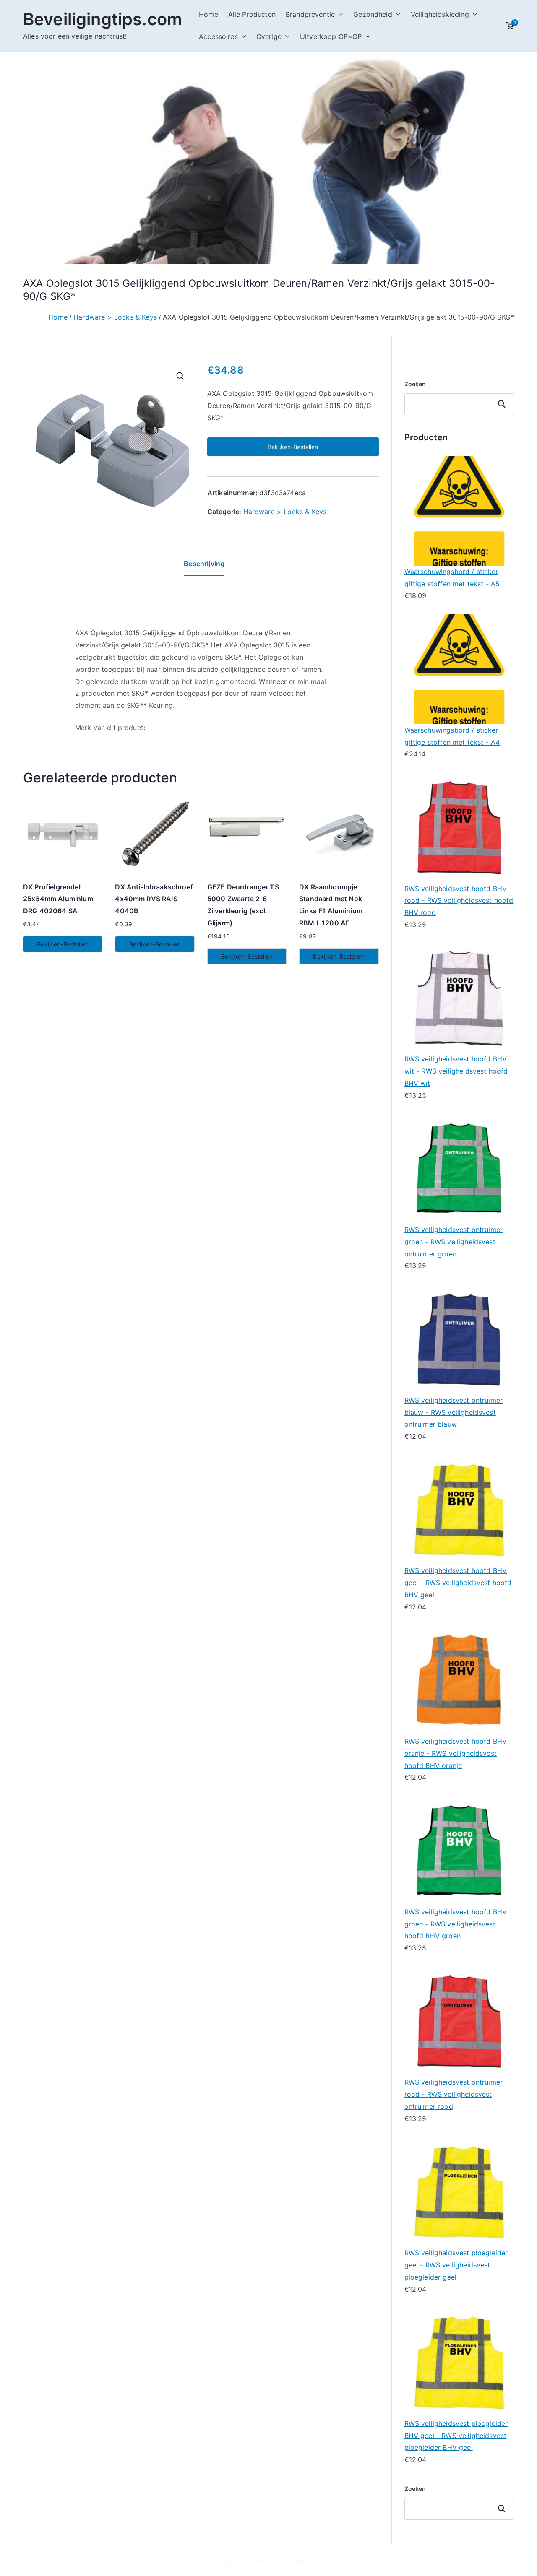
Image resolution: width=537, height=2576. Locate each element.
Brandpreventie (310, 14)
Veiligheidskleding (440, 14)
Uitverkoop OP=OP (331, 36)
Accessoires (218, 36)
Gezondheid (373, 14)
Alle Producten (252, 14)
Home (209, 14)
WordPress (364, 2561)
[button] (339, 14)
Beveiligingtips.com (103, 19)
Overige (269, 36)
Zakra (330, 2561)
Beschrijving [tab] (204, 564)
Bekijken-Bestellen (293, 447)
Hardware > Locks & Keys (115, 317)
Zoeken (415, 384)
